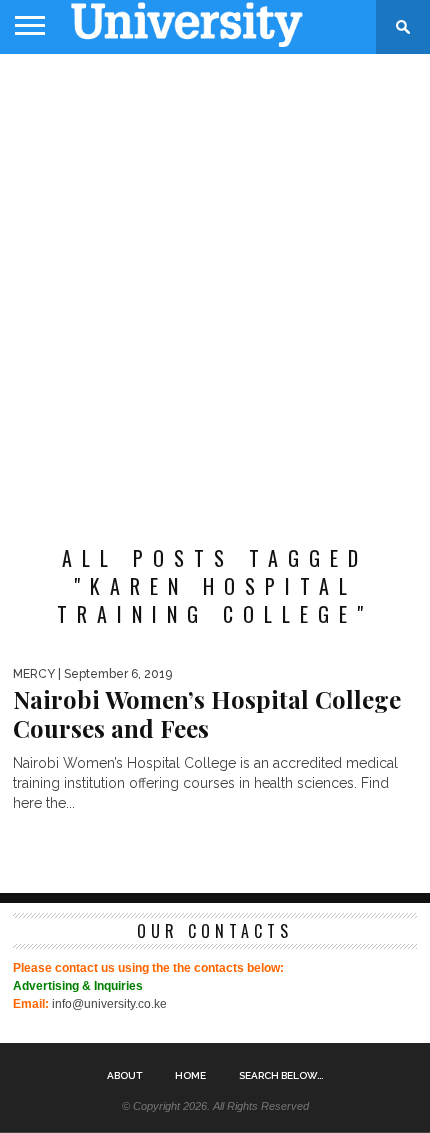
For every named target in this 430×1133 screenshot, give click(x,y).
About (124, 1076)
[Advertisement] (215, 289)
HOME (190, 1076)
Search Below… (281, 1076)
